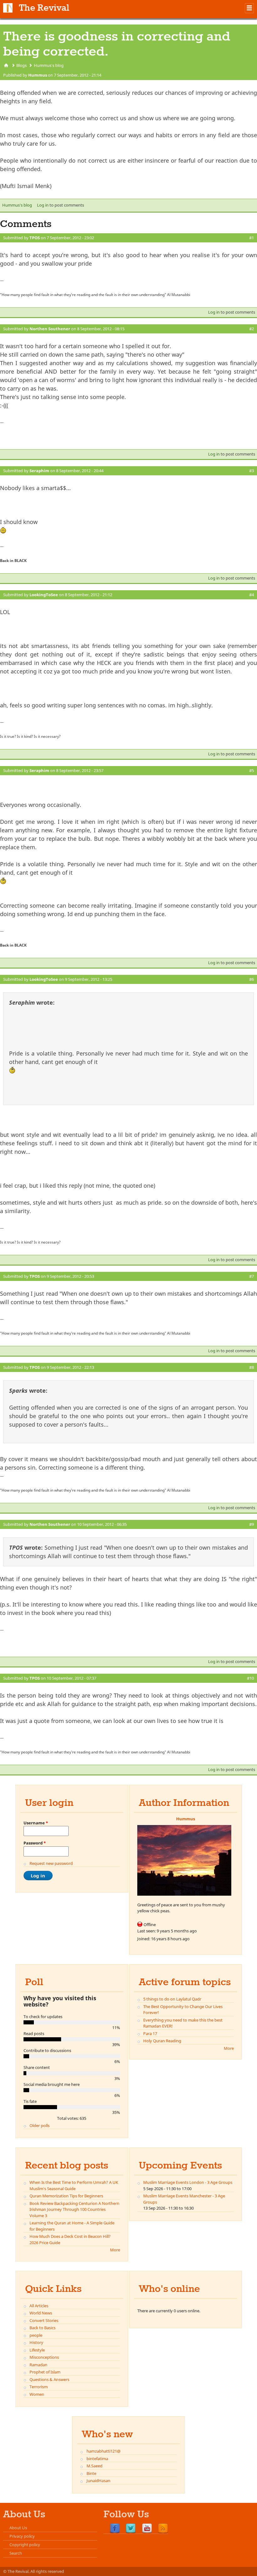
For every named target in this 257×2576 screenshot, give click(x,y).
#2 (252, 329)
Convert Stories (44, 2320)
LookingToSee (44, 595)
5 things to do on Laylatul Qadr (172, 1999)
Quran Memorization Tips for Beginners (66, 2196)
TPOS (35, 238)
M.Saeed (94, 2466)
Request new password (51, 1863)
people (36, 2335)
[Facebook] (115, 2529)
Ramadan (38, 2365)
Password (35, 1843)
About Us (18, 2528)
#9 (252, 1524)
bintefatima (97, 2459)
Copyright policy (25, 2545)
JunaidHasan (98, 2481)
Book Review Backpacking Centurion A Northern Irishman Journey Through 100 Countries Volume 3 (74, 2209)
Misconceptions (44, 2357)
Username (36, 1823)
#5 (252, 770)
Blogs (21, 65)
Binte (91, 2473)
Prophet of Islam (45, 2372)
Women (37, 2394)
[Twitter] (131, 2529)
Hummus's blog (49, 65)
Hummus (38, 75)
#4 (252, 595)
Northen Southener (50, 329)
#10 (250, 1678)
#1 (252, 238)
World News (41, 2313)
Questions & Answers (49, 2379)
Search (16, 2553)
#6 (252, 979)
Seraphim (39, 471)
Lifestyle (37, 2350)
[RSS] (163, 2529)
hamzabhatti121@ (104, 2451)
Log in (43, 205)
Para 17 (150, 2033)
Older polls (39, 2125)
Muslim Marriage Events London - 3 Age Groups (188, 2182)
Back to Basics (42, 2328)
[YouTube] (147, 2529)
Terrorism (39, 2387)
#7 (252, 1276)
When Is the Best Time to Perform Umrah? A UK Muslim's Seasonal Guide (74, 2185)
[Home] (8, 8)
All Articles (39, 2306)
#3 (252, 471)
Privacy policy (22, 2536)
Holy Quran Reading (162, 2041)
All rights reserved (47, 2571)
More (229, 2048)
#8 (252, 1367)
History (36, 2342)
